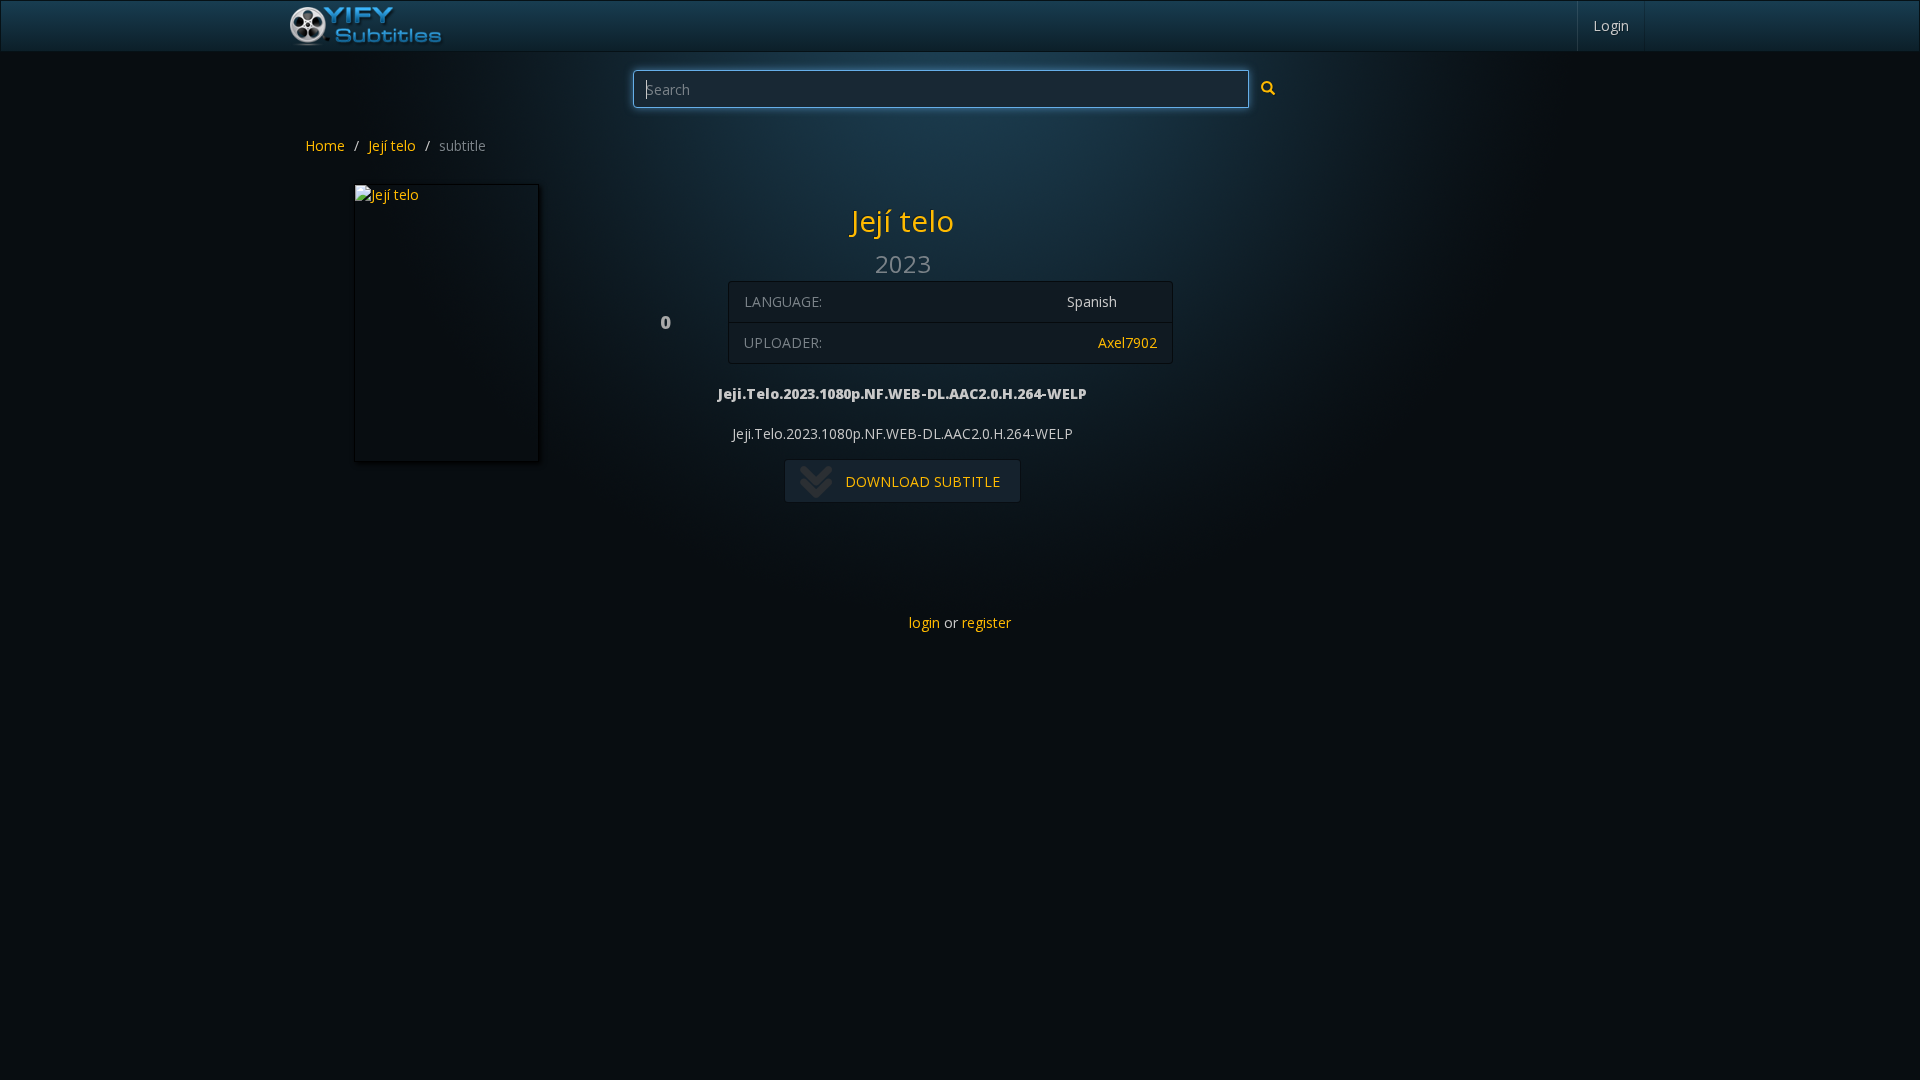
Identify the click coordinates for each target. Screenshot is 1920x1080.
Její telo (392, 145)
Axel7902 (1127, 342)
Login (1611, 25)
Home (325, 145)
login (924, 622)
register (986, 622)
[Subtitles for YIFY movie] (365, 26)
